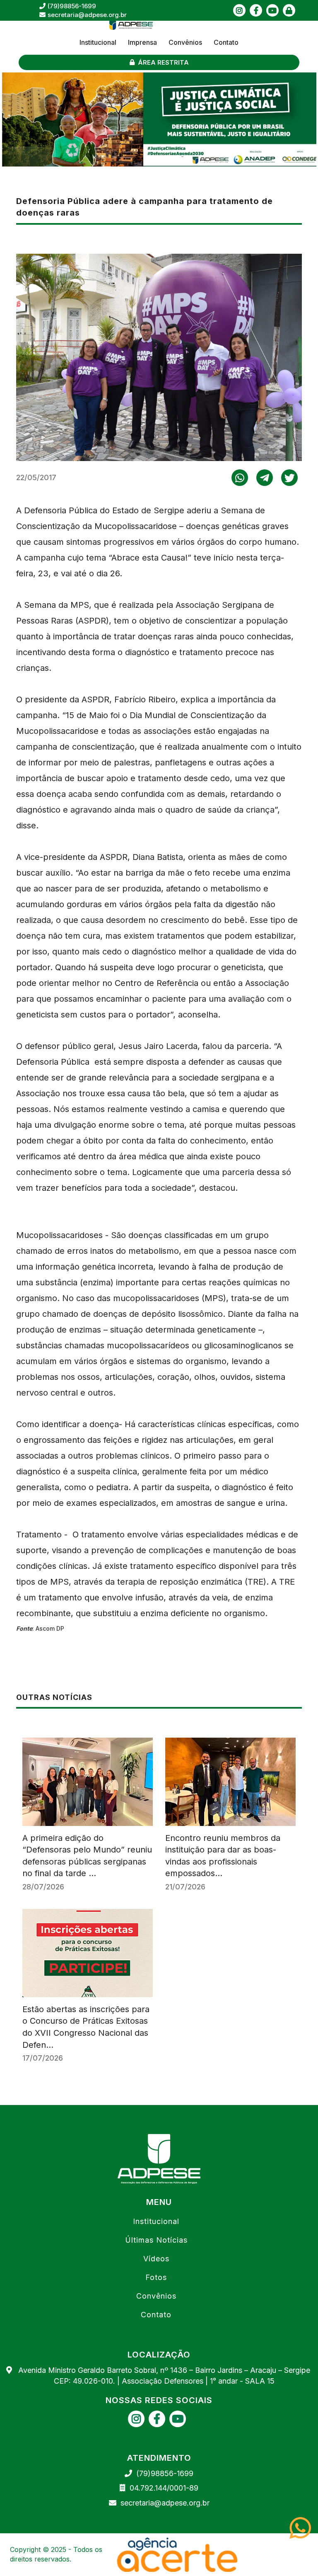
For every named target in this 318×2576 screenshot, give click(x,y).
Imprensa (142, 42)
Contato (226, 42)
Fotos (156, 2277)
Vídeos (156, 2259)
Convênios (185, 42)
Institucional (98, 42)
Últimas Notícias (156, 2240)
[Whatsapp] (304, 2528)
